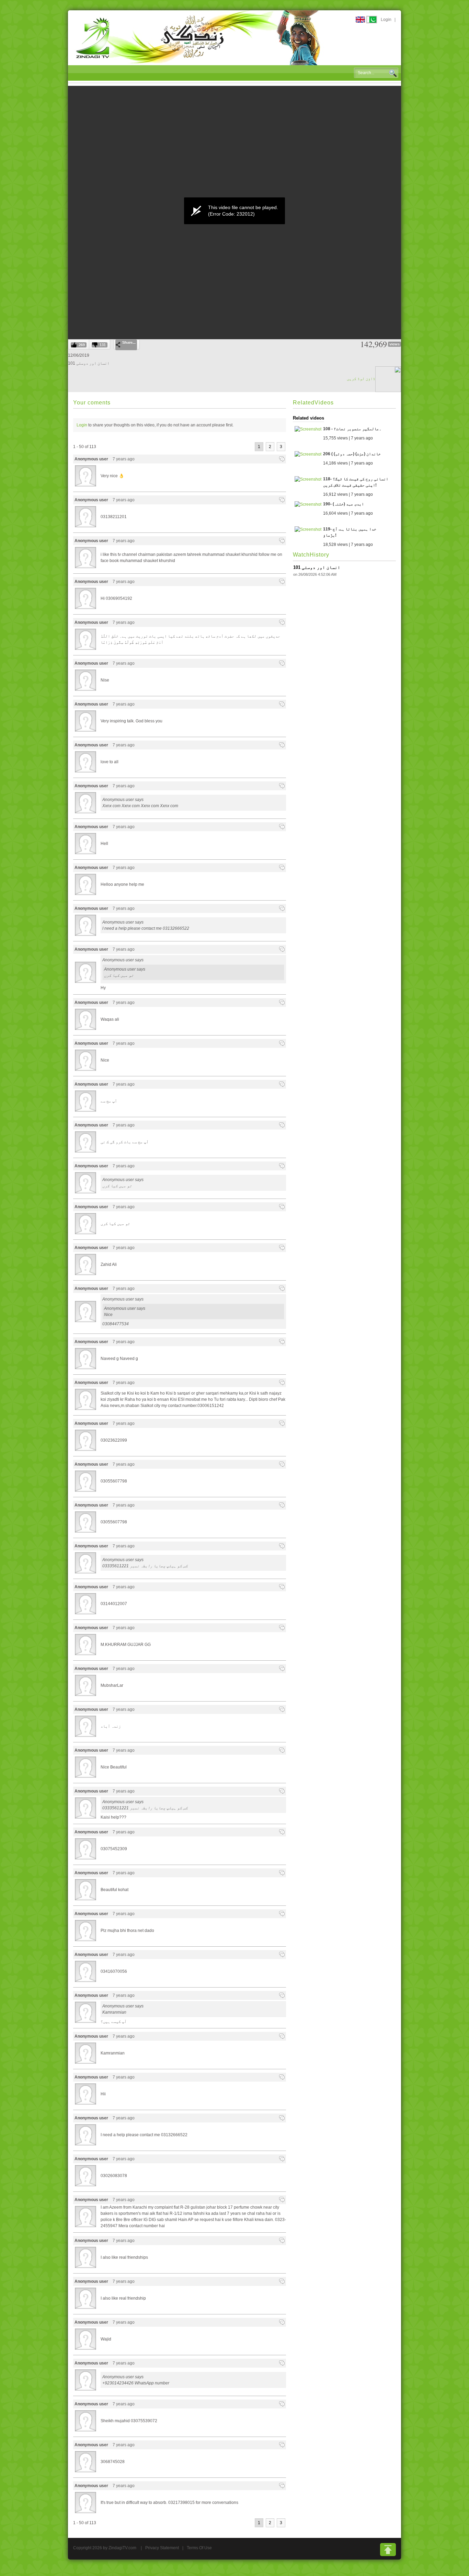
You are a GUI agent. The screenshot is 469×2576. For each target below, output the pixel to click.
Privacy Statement (162, 2548)
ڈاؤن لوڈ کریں (361, 379)
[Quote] (282, 459)
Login (386, 20)
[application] (235, 211)
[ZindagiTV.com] (198, 37)
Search (393, 73)
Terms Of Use (199, 2548)
